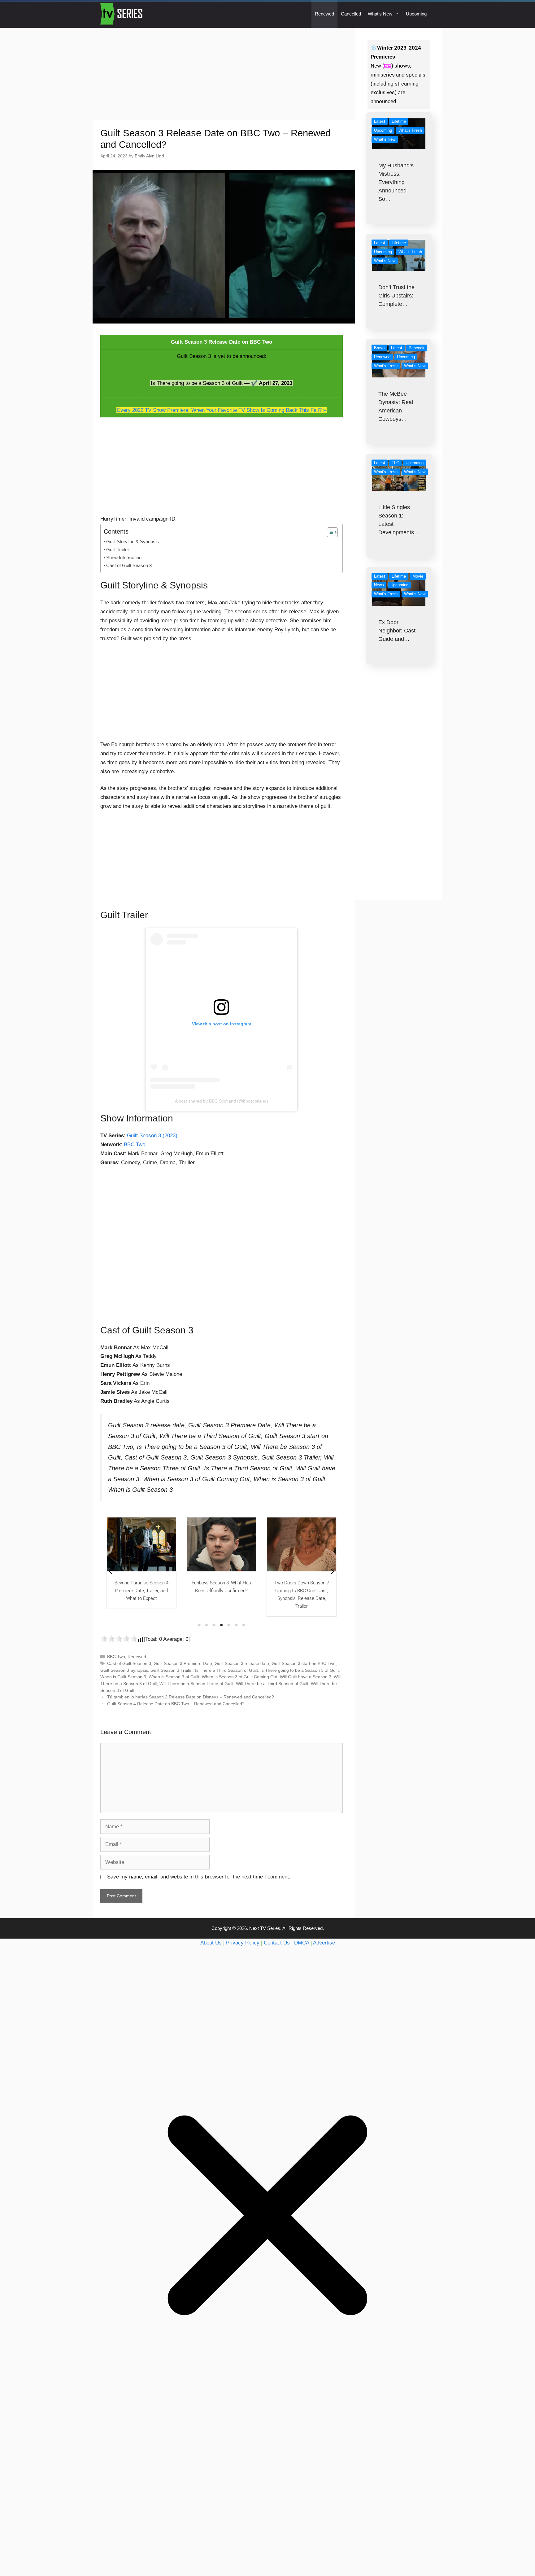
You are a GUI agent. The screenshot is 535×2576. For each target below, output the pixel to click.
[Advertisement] (224, 74)
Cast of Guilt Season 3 (129, 565)
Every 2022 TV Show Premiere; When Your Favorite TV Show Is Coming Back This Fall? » (222, 410)
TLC (395, 463)
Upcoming (416, 14)
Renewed (324, 14)
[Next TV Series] (122, 14)
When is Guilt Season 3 (123, 1677)
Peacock (417, 348)
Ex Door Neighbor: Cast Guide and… (397, 631)
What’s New (380, 14)
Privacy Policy (243, 1943)
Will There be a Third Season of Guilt (272, 1684)
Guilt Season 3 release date (242, 1663)
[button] (199, 1625)
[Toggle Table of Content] (329, 532)
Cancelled (351, 14)
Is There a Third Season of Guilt (226, 1670)
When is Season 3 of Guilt (174, 1677)
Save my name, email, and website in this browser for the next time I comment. (199, 1877)
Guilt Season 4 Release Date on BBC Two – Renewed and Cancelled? (176, 1704)
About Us (211, 1943)
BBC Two (135, 1145)
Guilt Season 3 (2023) (152, 1136)
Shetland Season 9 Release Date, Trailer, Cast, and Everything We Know (302, 1591)
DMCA (302, 1943)
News (379, 585)
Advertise (324, 1943)
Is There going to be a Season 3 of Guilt (300, 1670)
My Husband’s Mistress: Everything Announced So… (396, 182)
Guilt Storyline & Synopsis (133, 542)
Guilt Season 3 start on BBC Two (304, 1663)
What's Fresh (410, 130)
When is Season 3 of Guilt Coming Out (240, 1677)
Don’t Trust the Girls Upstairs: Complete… (396, 296)
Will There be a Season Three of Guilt (196, 1684)
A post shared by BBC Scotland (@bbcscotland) (222, 1101)
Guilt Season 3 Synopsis (124, 1670)
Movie (418, 576)
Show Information (124, 558)
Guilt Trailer (118, 550)
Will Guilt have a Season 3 (306, 1677)
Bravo (379, 348)
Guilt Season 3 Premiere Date (183, 1663)
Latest (380, 121)
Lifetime (399, 121)
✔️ (254, 383)
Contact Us (277, 1943)
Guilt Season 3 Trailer (172, 1670)
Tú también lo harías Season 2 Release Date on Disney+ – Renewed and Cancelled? (191, 1697)
